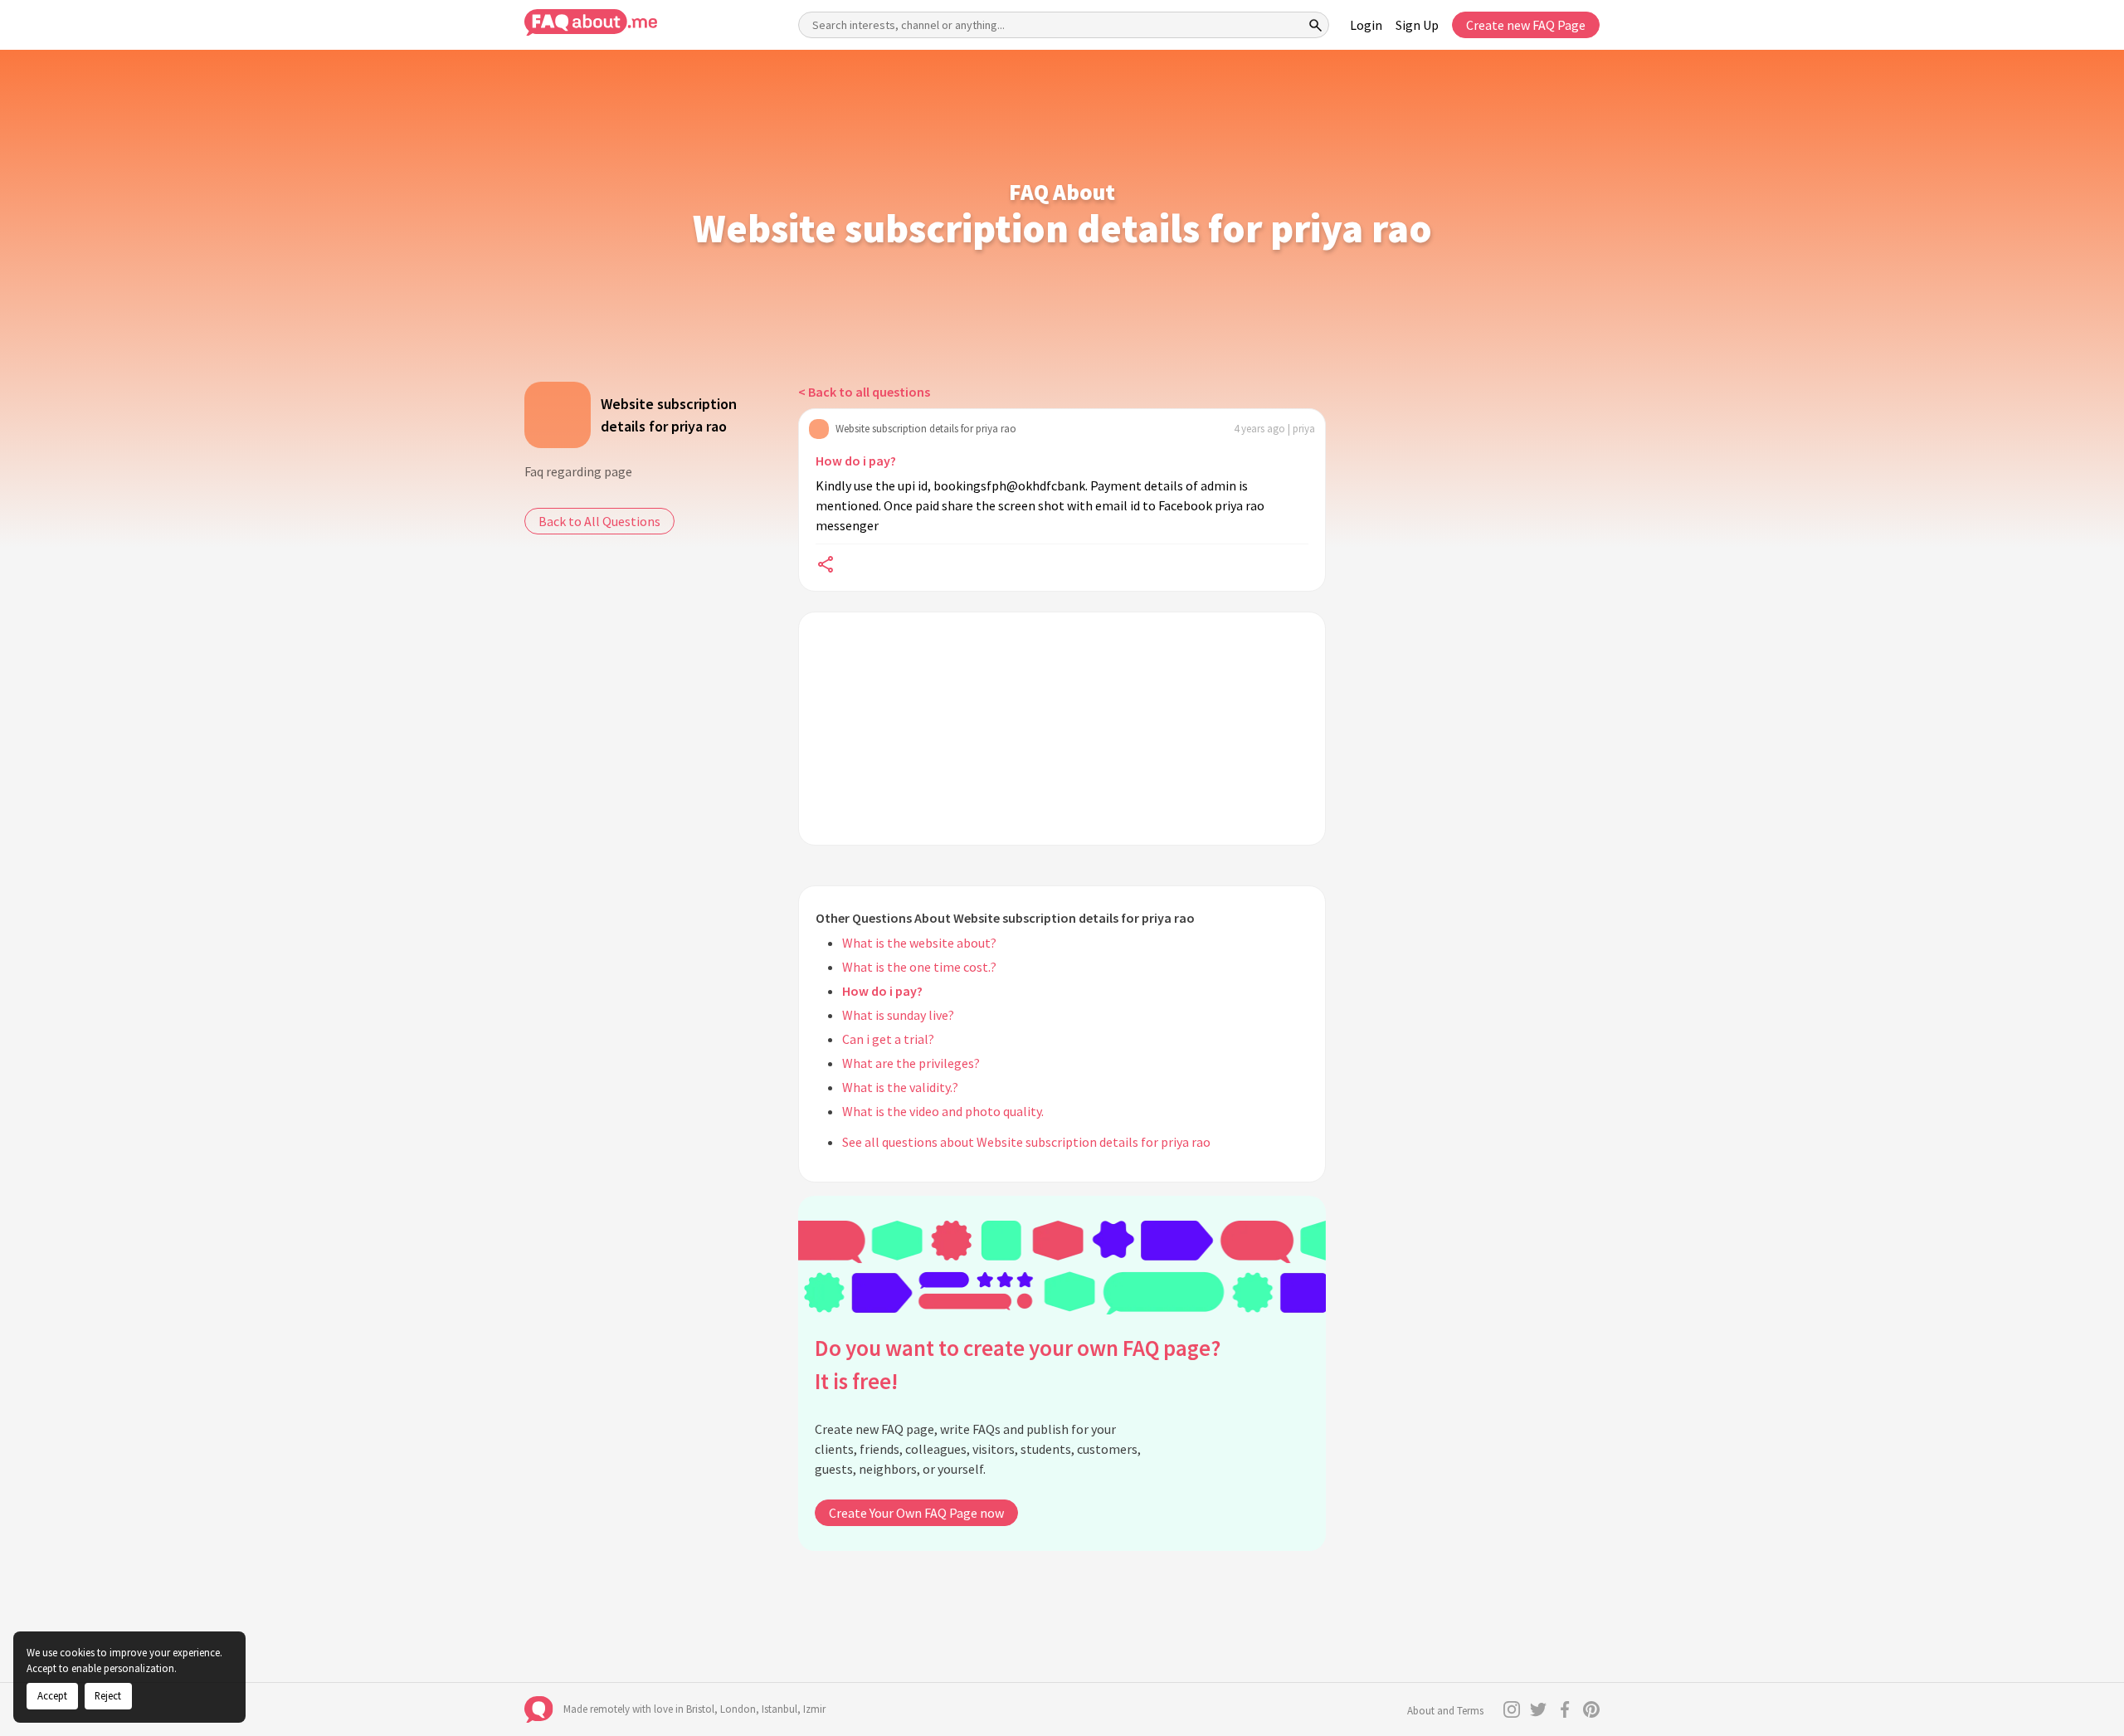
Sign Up (1417, 25)
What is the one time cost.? (919, 967)
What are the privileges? (911, 1063)
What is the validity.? (900, 1087)
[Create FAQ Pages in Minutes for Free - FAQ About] (591, 23)
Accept (52, 1695)
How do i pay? (856, 461)
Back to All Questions (599, 521)
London (738, 1709)
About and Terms (1445, 1711)
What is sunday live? (898, 1015)
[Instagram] (1512, 1709)
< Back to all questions (864, 392)
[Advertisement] (1062, 729)
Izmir (814, 1709)
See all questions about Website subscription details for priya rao (1026, 1142)
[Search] (1316, 25)
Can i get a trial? (888, 1039)
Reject (108, 1695)
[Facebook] (1565, 1709)
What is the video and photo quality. (943, 1111)
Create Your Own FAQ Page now (916, 1513)
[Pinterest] (1591, 1709)
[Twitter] (1538, 1709)
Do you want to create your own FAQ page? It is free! (1018, 1365)
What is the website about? (919, 943)
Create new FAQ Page (1526, 25)
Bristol (700, 1709)
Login (1366, 25)
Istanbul (779, 1709)
